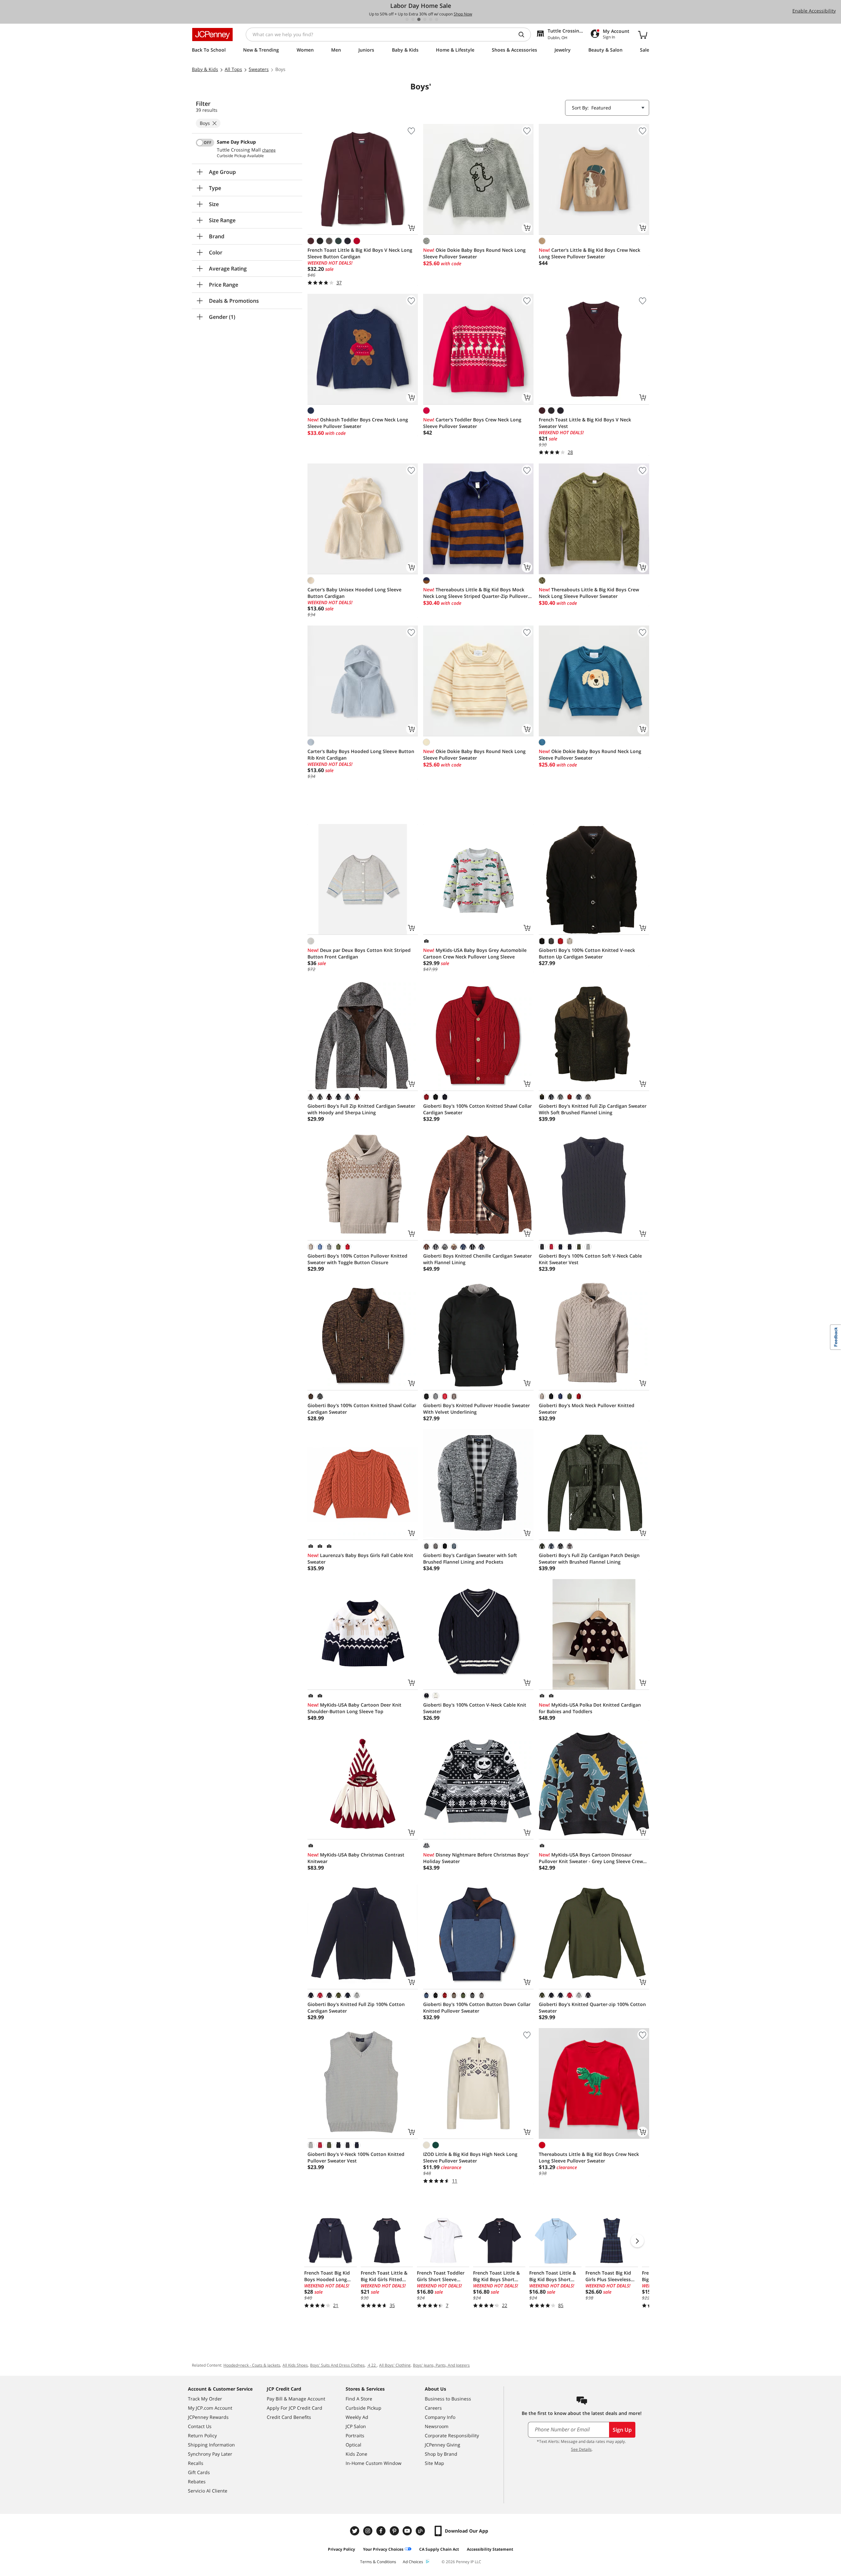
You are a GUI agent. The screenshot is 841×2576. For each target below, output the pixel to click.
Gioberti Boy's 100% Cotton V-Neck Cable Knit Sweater (475, 1708)
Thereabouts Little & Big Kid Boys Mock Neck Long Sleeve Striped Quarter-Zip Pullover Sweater (476, 593)
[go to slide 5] (431, 19)
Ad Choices (413, 2562)
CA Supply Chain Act (439, 2549)
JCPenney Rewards (208, 2417)
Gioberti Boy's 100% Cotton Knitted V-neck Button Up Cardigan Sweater (587, 953)
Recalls (196, 2463)
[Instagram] (369, 2531)
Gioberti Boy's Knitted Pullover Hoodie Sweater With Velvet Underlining (477, 1409)
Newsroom (437, 2426)
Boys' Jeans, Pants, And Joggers (441, 2365)
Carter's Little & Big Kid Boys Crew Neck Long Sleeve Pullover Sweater (590, 253)
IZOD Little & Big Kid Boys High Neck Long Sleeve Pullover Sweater (470, 2157)
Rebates (197, 2481)
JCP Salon (356, 2426)
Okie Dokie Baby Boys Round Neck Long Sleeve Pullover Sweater (474, 253)
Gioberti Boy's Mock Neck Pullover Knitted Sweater (587, 1409)
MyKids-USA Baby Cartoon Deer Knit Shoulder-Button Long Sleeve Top (354, 1708)
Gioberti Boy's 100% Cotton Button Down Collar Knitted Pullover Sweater (477, 2008)
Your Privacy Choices (383, 2549)
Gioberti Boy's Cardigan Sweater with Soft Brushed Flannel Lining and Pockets (470, 1559)
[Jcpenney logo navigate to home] (212, 35)
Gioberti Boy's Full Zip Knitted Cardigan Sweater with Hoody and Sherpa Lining (361, 1109)
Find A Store (359, 2399)
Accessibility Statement (490, 2549)
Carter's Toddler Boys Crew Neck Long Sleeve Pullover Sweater (472, 423)
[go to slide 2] (413, 19)
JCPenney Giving (443, 2445)
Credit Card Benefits (289, 2417)
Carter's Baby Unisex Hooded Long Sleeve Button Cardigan (354, 593)
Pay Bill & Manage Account (296, 2399)
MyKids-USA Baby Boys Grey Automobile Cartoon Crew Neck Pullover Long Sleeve (475, 953)
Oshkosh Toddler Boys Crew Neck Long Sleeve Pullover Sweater (358, 423)
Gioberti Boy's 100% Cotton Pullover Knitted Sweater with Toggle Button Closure (357, 1259)
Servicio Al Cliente (208, 2491)
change (269, 150)
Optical (353, 2445)
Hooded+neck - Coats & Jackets (252, 2365)
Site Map (434, 2463)
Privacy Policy (341, 2549)
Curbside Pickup (364, 2408)
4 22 (372, 2365)
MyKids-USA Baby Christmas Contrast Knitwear (356, 1858)
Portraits (355, 2435)
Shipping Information (211, 2445)
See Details (581, 2449)
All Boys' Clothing (395, 2365)
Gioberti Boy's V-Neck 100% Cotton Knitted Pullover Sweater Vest (356, 2157)
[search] (524, 35)
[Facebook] (382, 2531)
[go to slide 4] (425, 19)
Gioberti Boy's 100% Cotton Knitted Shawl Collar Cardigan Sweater (477, 1109)
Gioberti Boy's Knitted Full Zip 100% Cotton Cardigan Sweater (356, 2008)
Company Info (440, 2417)
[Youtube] (408, 2531)
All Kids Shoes (295, 2365)
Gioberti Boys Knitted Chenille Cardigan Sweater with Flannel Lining (477, 1259)
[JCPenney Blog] (421, 2531)
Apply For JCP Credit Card (295, 2408)
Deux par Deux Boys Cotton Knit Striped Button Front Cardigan (359, 953)
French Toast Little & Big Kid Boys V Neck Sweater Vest (585, 423)
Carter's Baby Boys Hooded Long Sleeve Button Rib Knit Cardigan (361, 755)
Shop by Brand (441, 2454)
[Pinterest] (395, 2531)
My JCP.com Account (210, 2408)
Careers (433, 2408)
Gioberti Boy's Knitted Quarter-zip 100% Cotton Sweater (592, 2008)
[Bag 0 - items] (643, 35)
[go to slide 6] (437, 19)
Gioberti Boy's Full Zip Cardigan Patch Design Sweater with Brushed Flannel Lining (589, 1559)
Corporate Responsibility (452, 2435)
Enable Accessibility (814, 11)
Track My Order (205, 2399)
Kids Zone (356, 2454)
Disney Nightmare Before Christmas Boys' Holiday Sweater (476, 1858)
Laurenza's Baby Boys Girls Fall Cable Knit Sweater (360, 1559)
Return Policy (202, 2435)
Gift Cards (199, 2472)
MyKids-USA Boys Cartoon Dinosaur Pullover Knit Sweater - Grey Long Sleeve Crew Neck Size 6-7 (591, 1858)
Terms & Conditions (378, 2562)
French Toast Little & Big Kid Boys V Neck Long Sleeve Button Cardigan (360, 253)
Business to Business (448, 2399)
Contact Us (200, 2426)
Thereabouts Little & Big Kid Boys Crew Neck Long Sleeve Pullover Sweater (589, 593)
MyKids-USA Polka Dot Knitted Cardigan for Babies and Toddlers (590, 1708)
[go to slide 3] (419, 19)
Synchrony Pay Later (210, 2454)
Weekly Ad (357, 2417)
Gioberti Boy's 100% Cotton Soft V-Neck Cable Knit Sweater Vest (590, 1259)
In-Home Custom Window (374, 2463)
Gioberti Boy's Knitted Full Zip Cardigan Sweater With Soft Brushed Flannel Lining (593, 1109)
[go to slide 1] (407, 19)
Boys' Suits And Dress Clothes (337, 2365)
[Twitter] (355, 2531)
